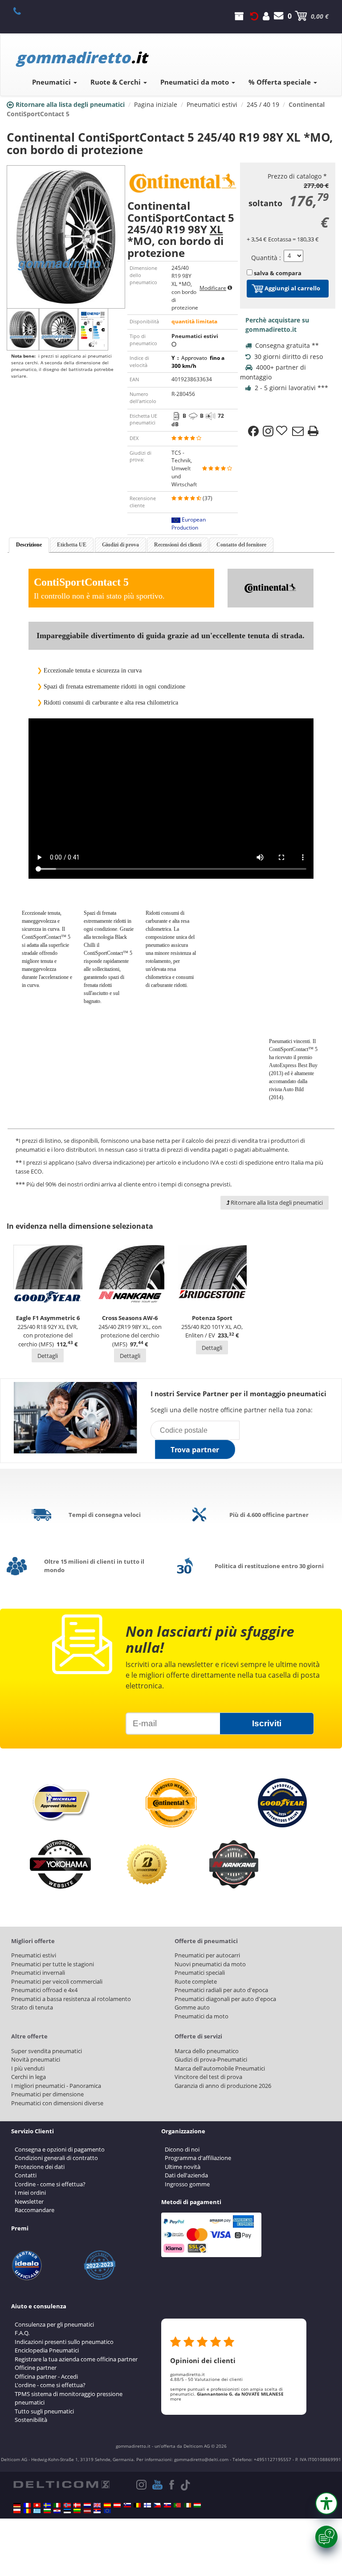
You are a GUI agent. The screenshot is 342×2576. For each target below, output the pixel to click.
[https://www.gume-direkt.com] (127, 2505)
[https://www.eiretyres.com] (187, 2505)
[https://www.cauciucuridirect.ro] (27, 2511)
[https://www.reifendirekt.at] (117, 2505)
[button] (326, 2503)
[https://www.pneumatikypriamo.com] (167, 2505)
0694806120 (22, 11)
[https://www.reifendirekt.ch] (37, 2505)
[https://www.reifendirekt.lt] (77, 2511)
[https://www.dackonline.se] (47, 2505)
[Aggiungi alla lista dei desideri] (283, 431)
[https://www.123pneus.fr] (27, 2505)
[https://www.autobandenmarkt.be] (137, 2505)
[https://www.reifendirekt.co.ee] (67, 2511)
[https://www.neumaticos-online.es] (107, 2505)
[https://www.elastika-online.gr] (37, 2511)
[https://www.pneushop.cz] (157, 2505)
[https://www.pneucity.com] (177, 2505)
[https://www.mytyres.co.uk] (97, 2505)
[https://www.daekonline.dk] (77, 2505)
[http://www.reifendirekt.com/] (107, 2511)
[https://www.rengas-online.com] (147, 2505)
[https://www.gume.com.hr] (57, 2511)
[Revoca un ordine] (254, 16)
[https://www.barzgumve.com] (47, 2511)
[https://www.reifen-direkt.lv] (87, 2511)
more (176, 2399)
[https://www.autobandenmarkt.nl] (87, 2505)
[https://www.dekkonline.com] (67, 2505)
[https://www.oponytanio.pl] (17, 2511)
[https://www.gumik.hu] (197, 2505)
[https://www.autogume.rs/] (97, 2511)
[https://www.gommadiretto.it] (57, 2505)
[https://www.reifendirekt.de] (17, 2505)
